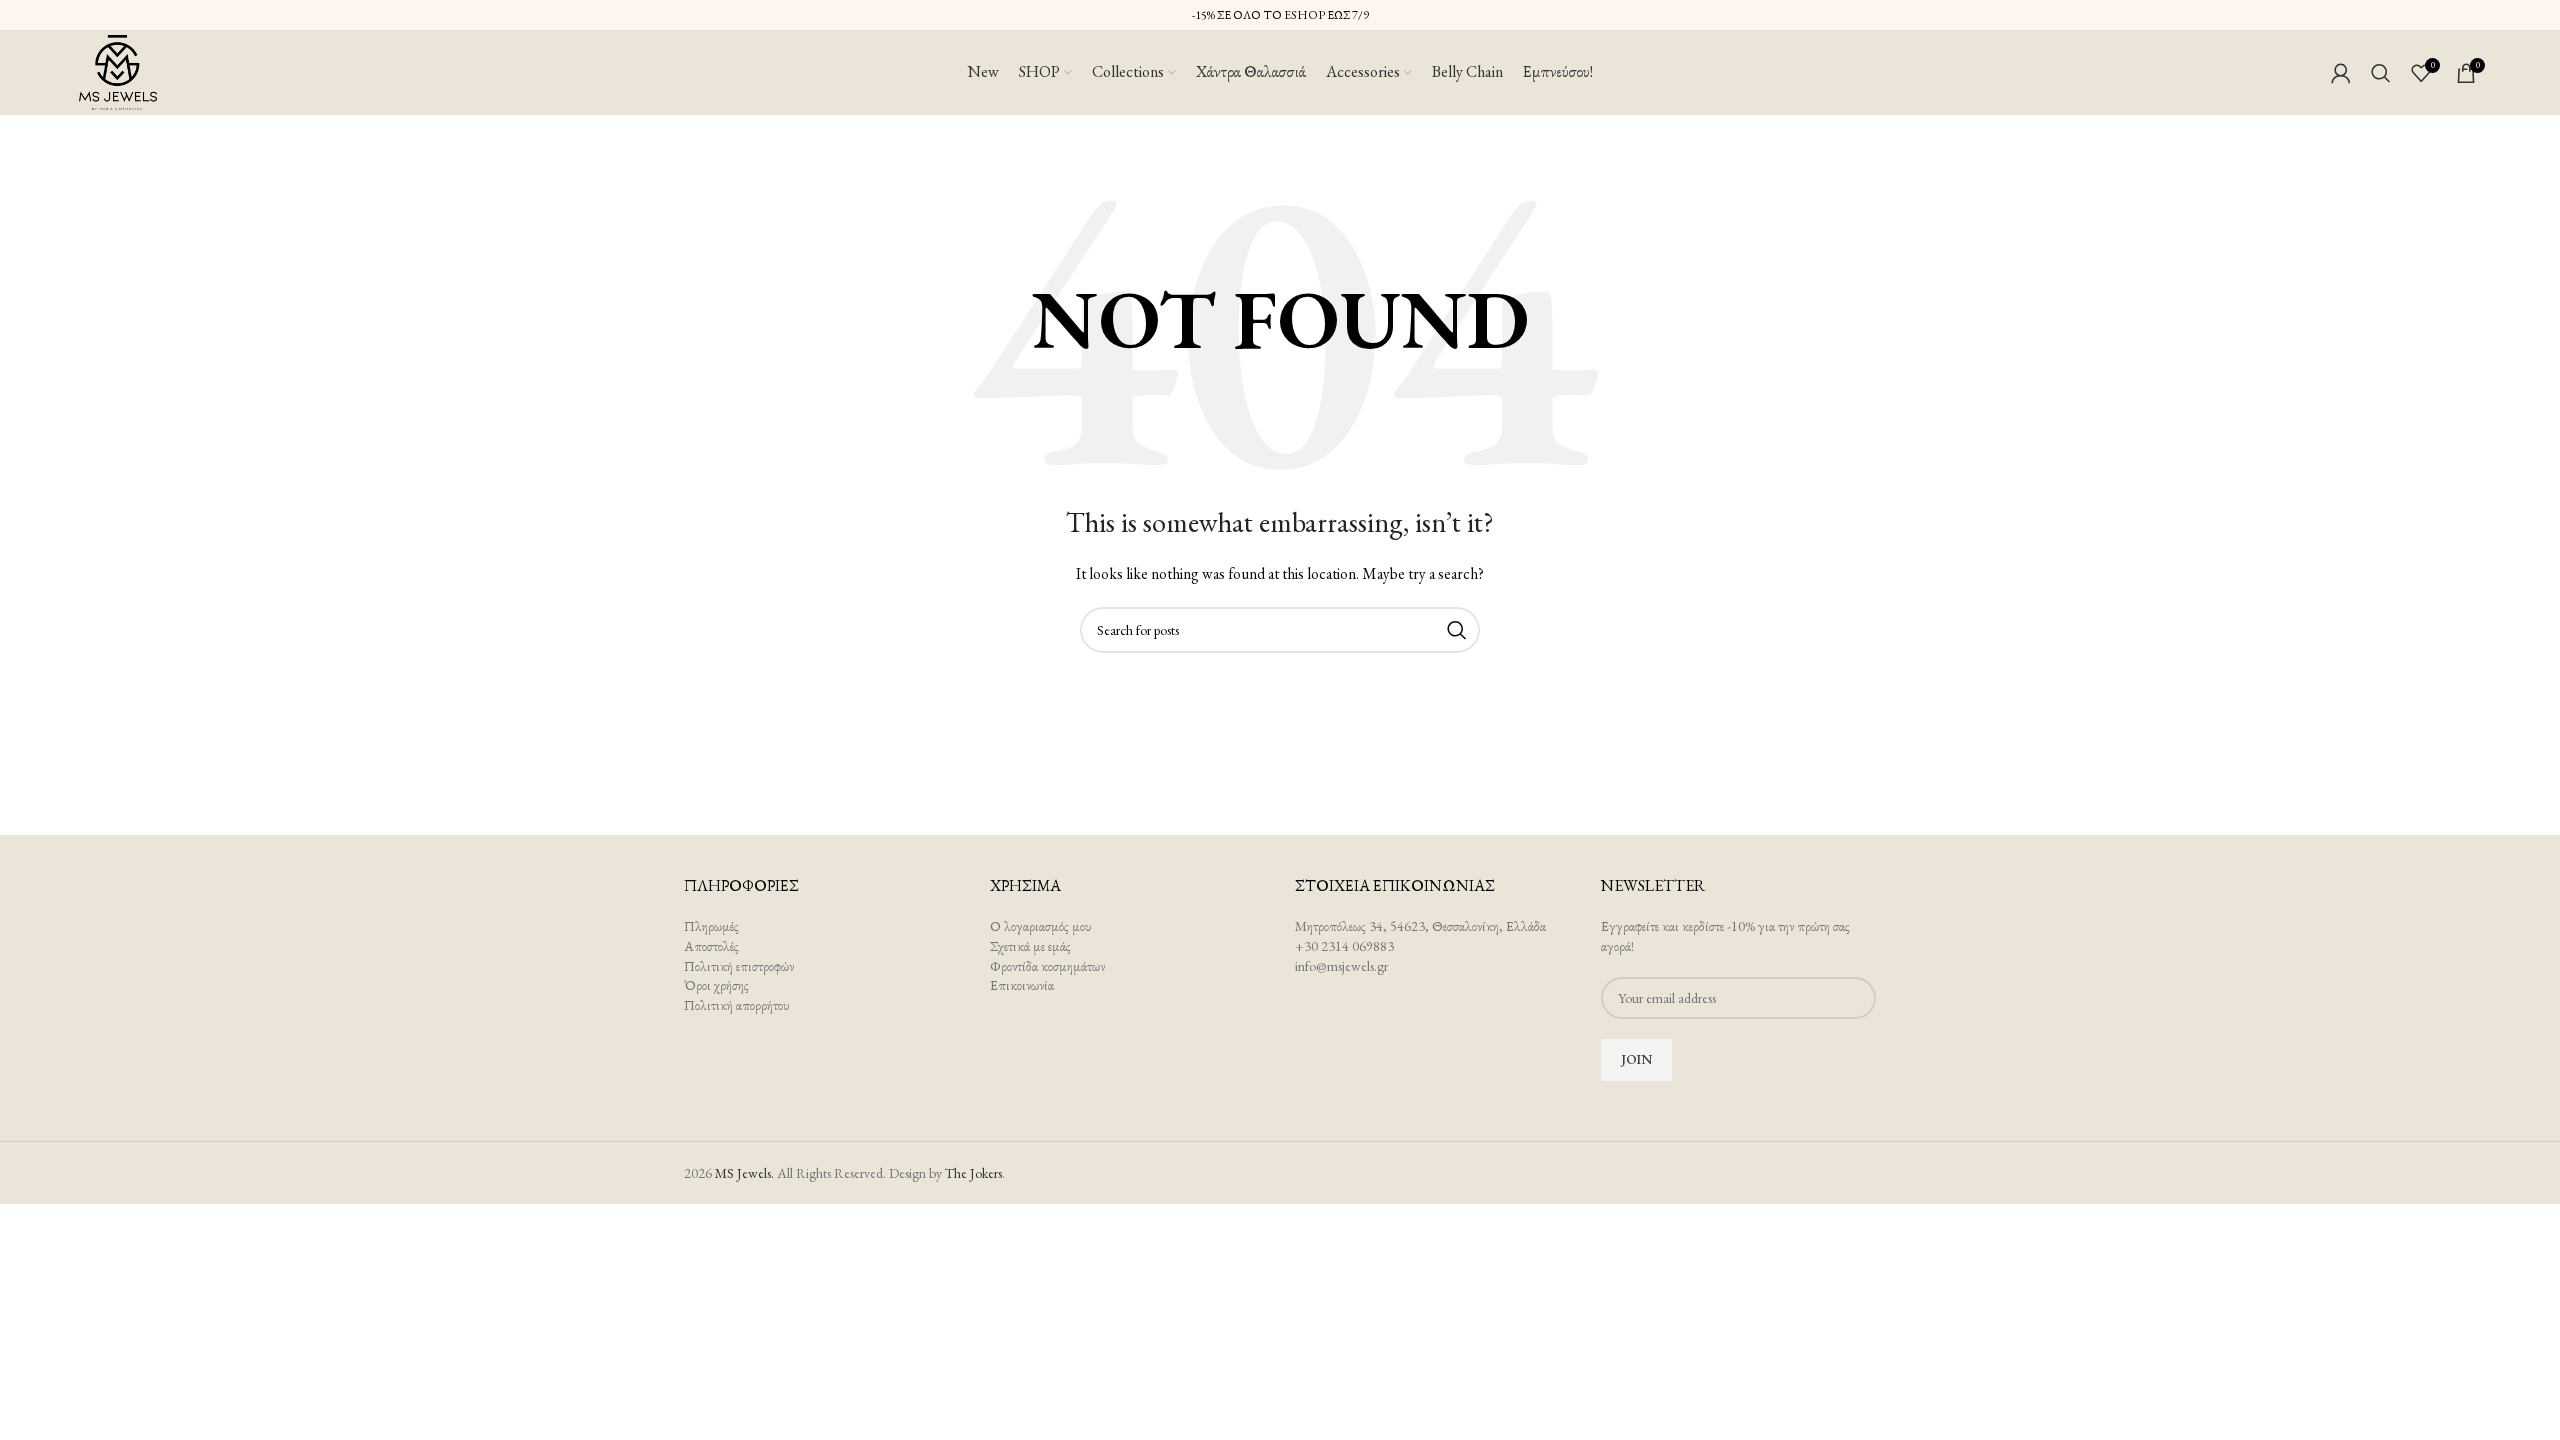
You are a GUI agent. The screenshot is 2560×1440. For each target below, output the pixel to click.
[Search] (2381, 73)
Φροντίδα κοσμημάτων (1047, 966)
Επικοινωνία (1022, 985)
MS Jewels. (744, 1173)
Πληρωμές (711, 926)
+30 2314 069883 (1344, 946)
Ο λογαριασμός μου (1041, 926)
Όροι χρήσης (716, 985)
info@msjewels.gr (1341, 966)
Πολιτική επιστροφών (739, 966)
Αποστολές (711, 946)
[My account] (2341, 73)
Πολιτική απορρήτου (737, 1005)
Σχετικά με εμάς (1030, 946)
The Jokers (973, 1173)
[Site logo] (118, 70)
